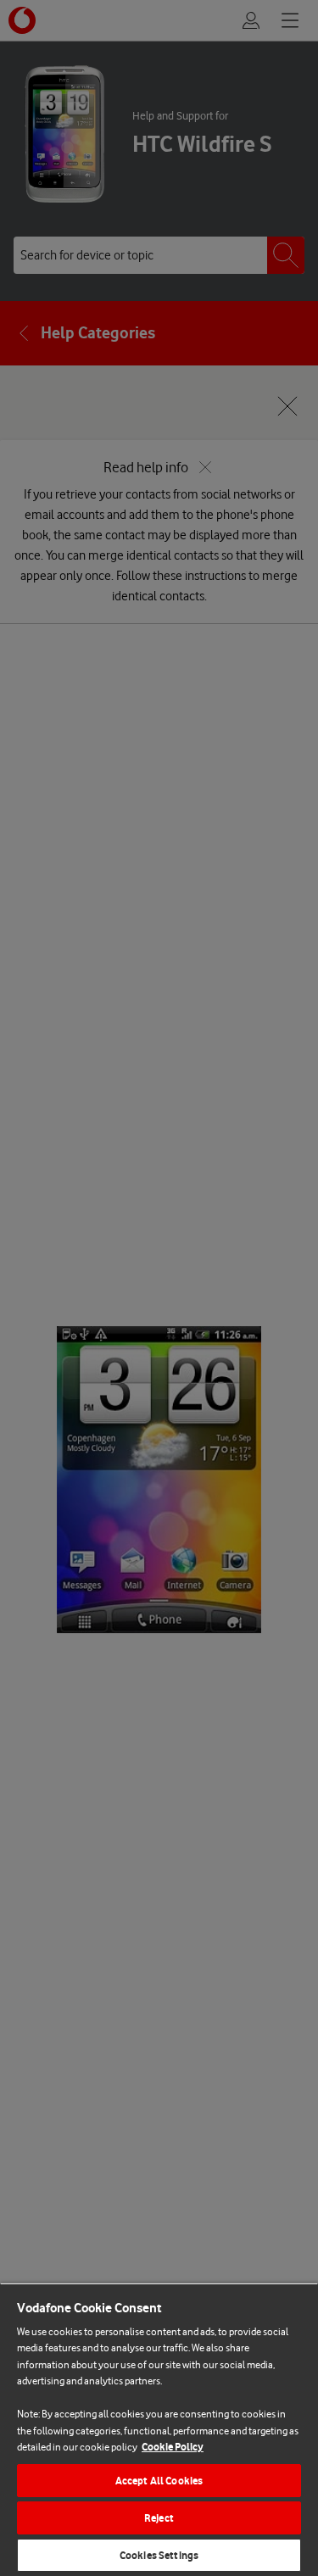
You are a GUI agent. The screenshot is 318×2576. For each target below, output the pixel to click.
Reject (159, 2518)
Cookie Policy (173, 2447)
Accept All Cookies (159, 2481)
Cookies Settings (159, 2555)
